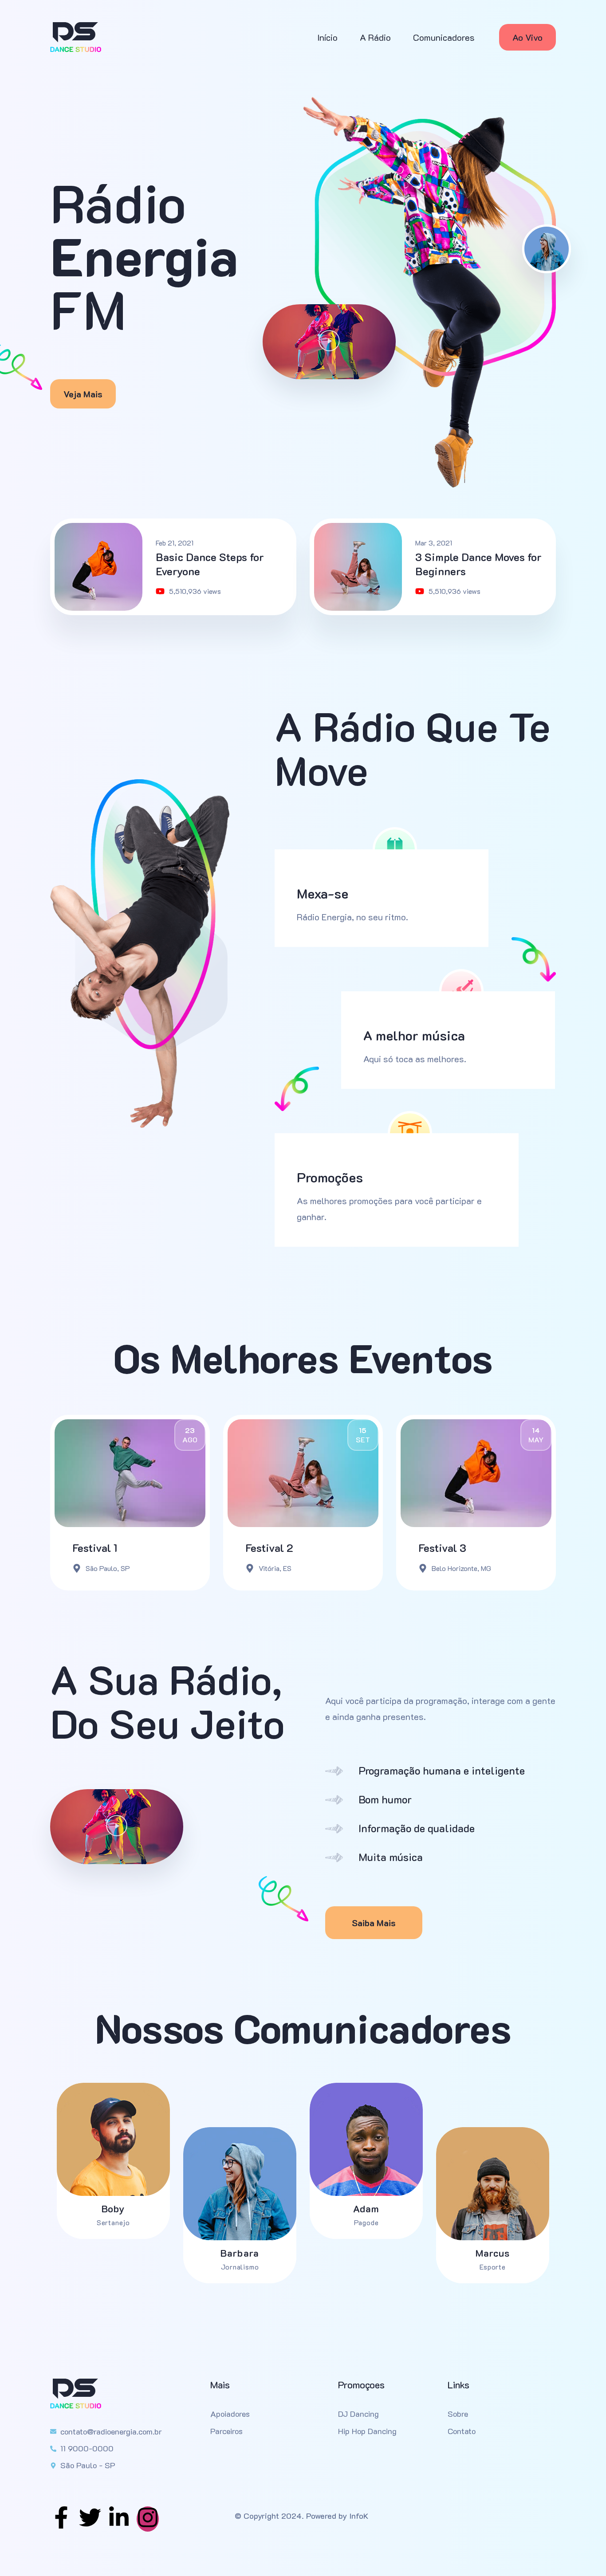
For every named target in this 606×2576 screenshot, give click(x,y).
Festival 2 (269, 1548)
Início (327, 37)
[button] (329, 342)
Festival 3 (442, 1548)
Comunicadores (444, 37)
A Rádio (375, 37)
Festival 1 (95, 1548)
